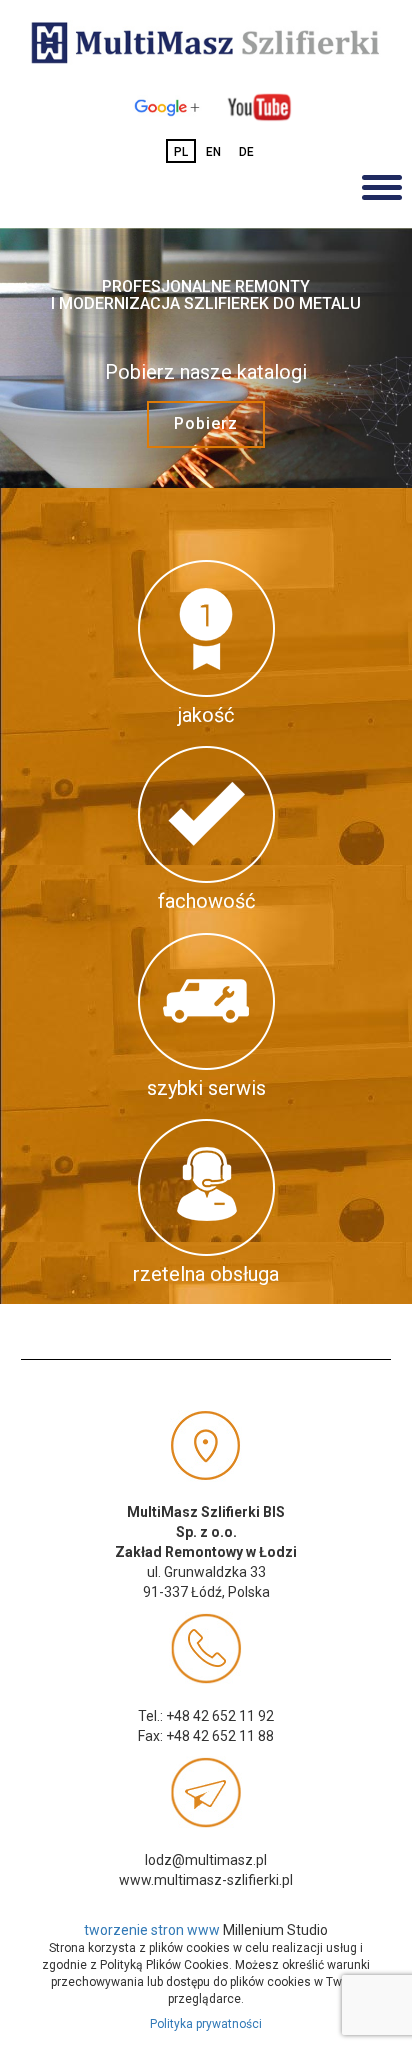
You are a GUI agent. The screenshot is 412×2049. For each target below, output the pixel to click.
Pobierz (206, 423)
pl (181, 152)
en (213, 152)
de (246, 152)
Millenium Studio (275, 1930)
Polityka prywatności (206, 2024)
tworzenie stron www (152, 1930)
